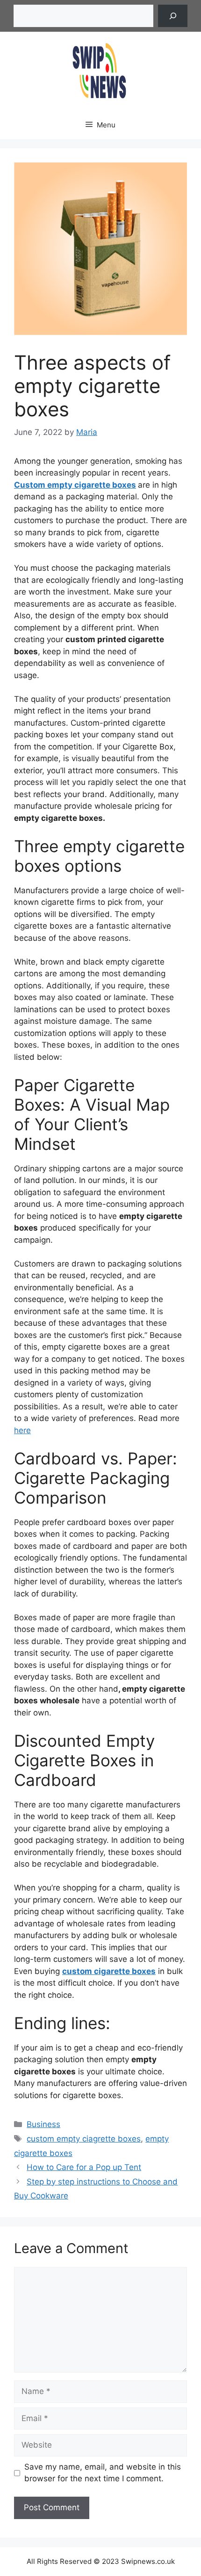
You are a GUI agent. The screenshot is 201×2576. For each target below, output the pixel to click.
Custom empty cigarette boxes (75, 485)
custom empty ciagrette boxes (84, 2139)
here (22, 1430)
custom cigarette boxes (109, 1971)
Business (43, 2124)
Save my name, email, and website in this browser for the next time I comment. (103, 2473)
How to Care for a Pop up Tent (84, 2167)
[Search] (173, 16)
